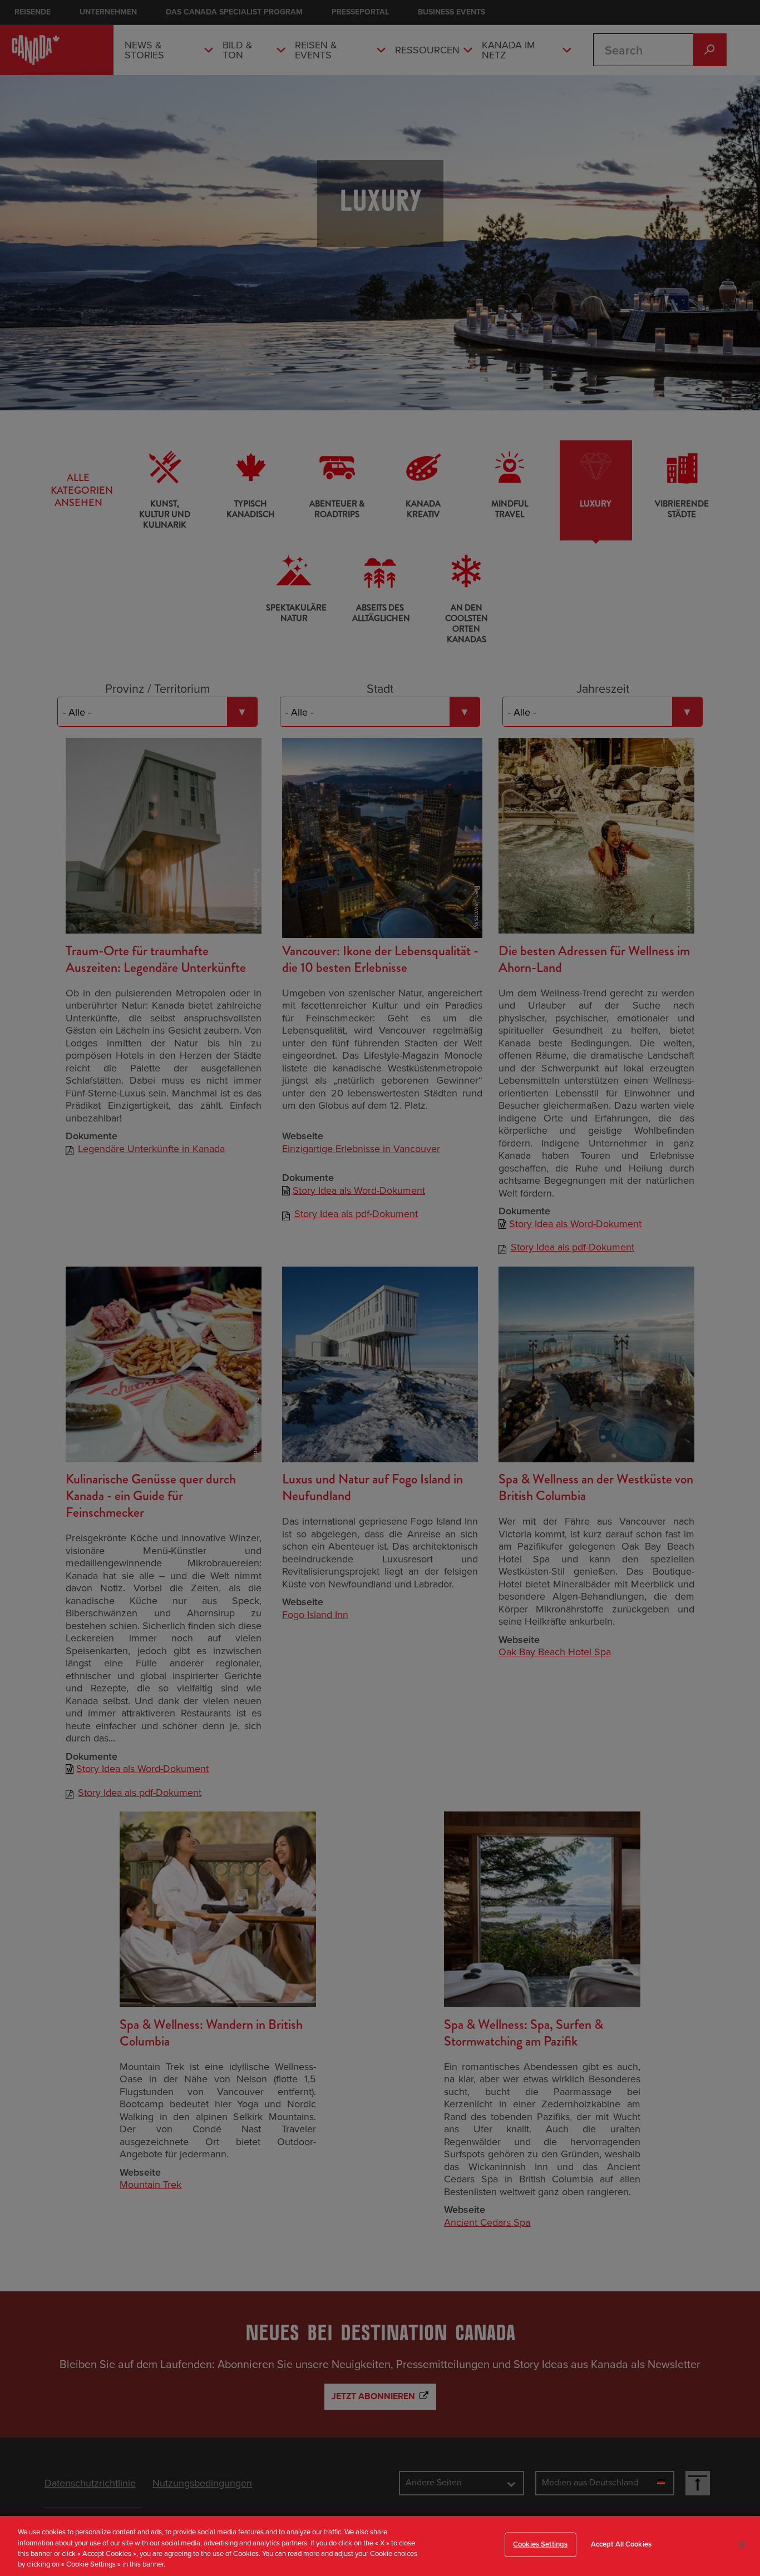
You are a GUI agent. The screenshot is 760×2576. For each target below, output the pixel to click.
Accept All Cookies (621, 2544)
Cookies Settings (540, 2544)
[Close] (742, 2544)
